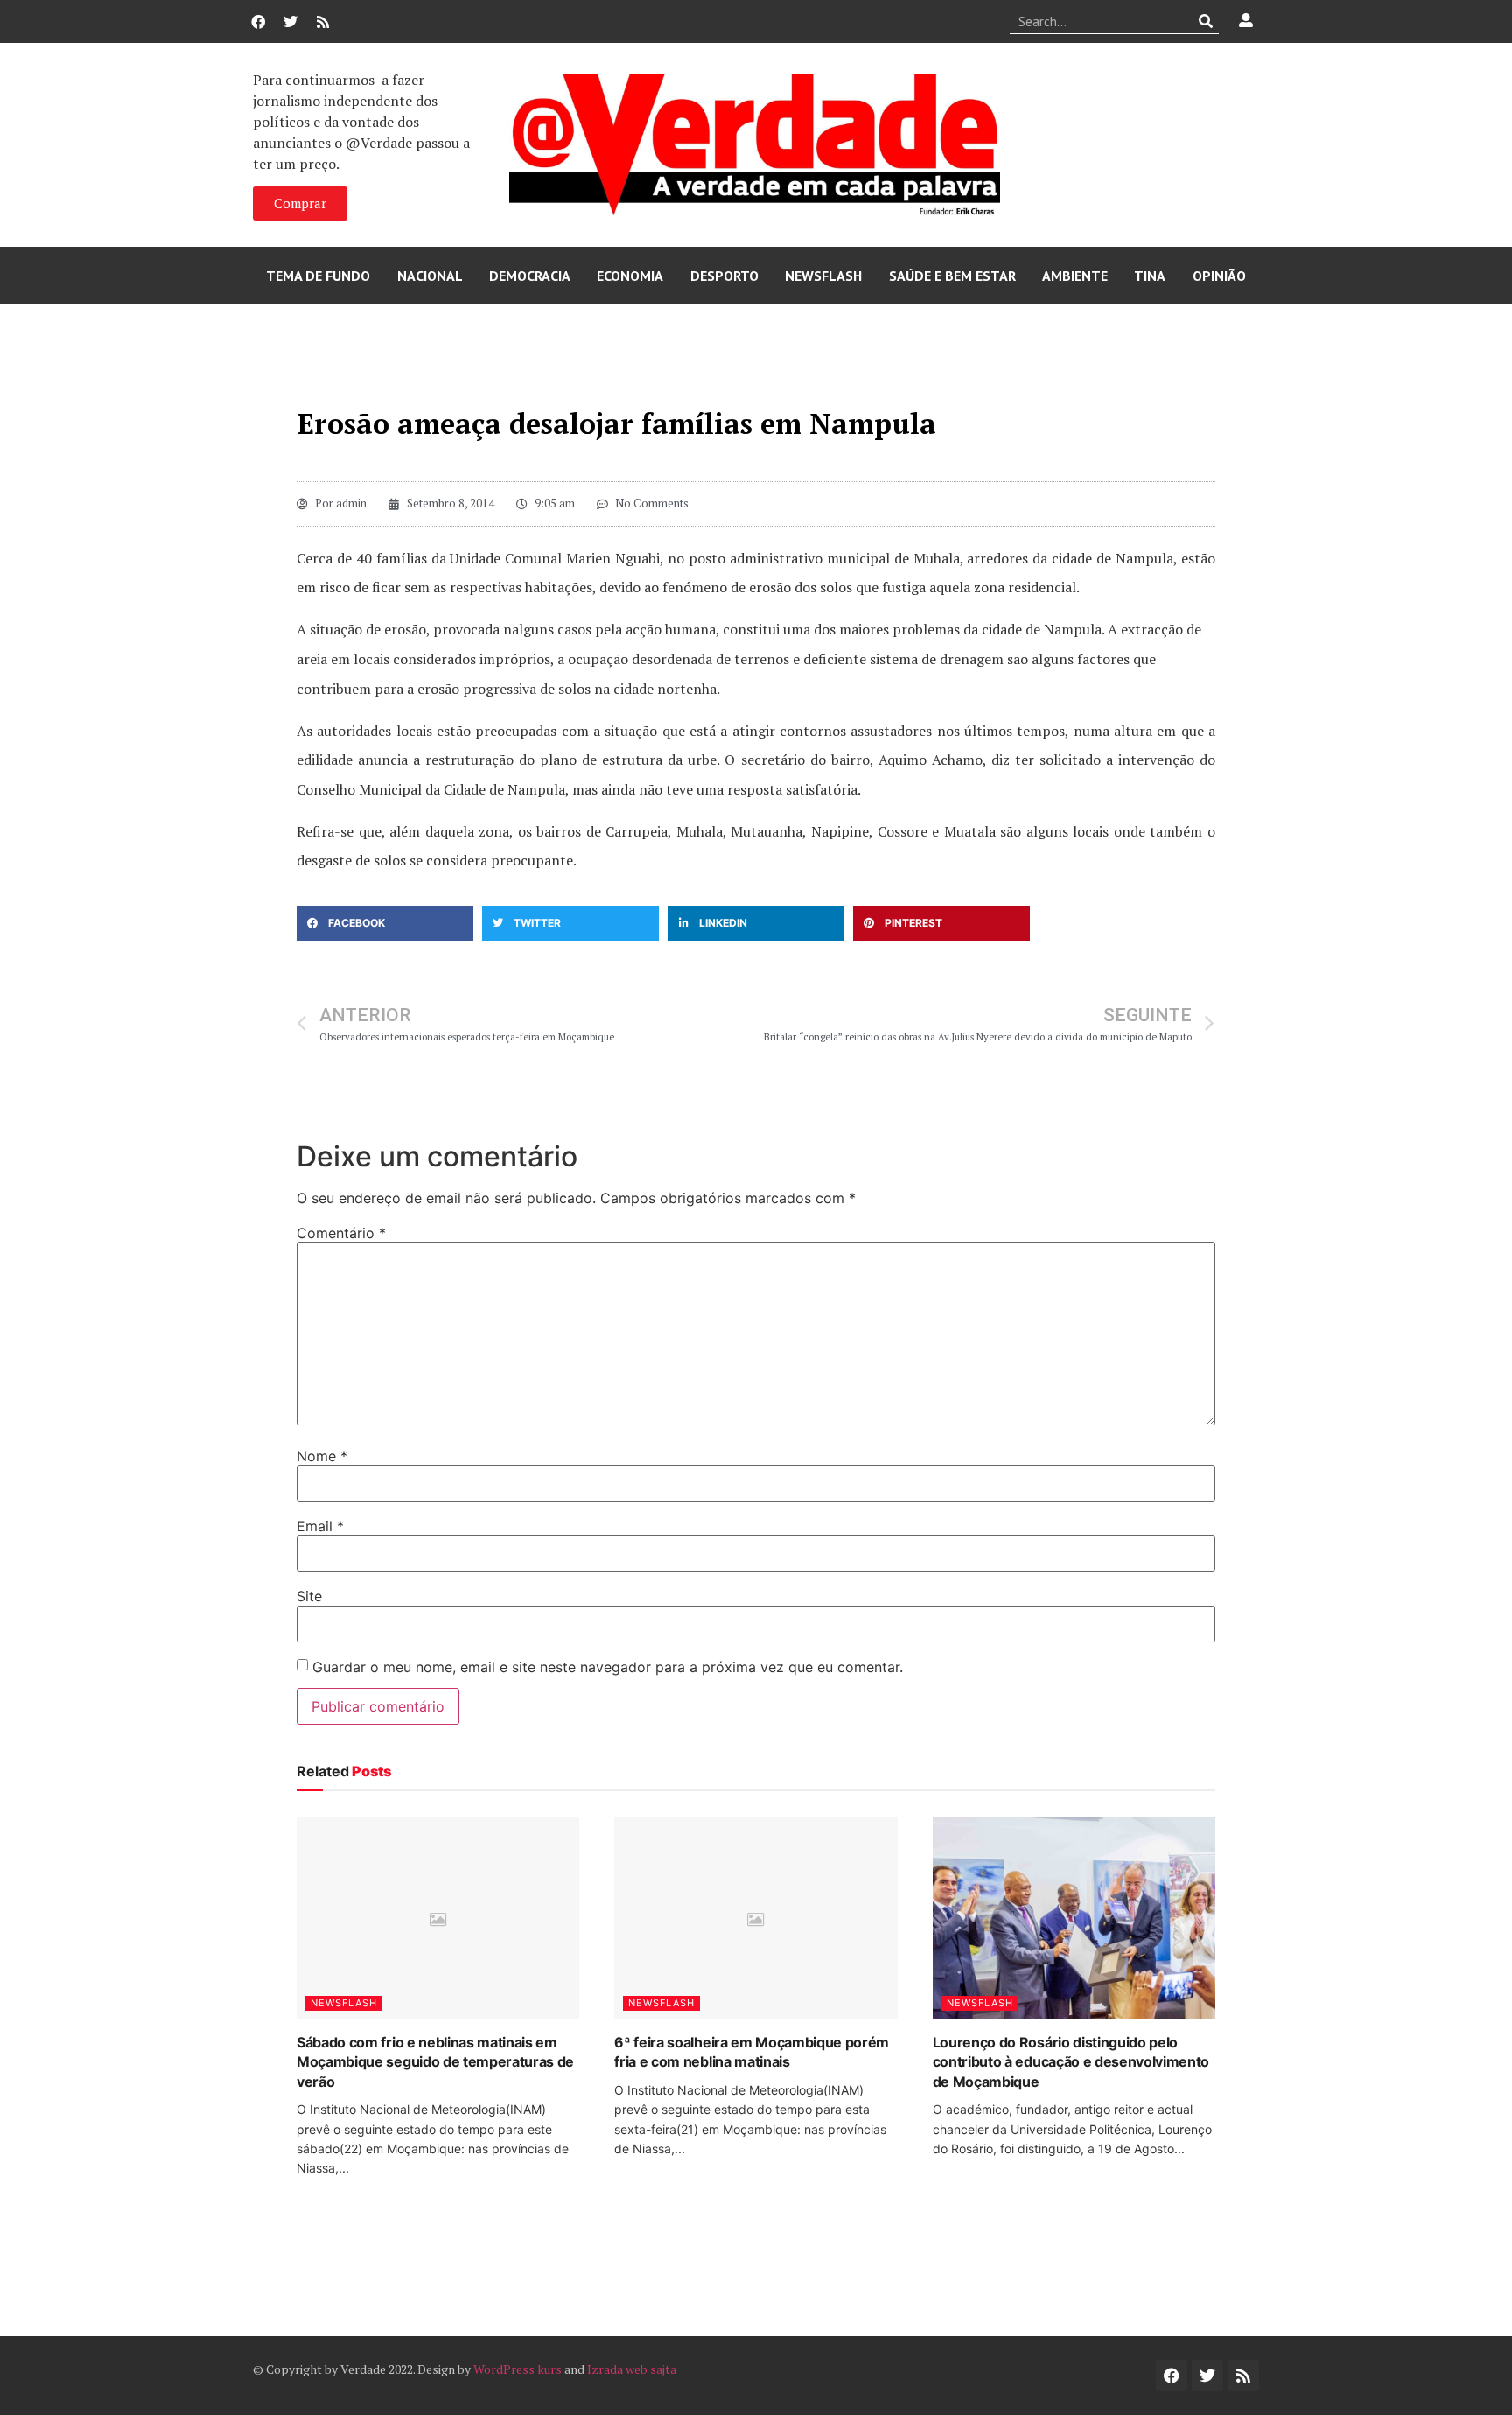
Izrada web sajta (632, 2369)
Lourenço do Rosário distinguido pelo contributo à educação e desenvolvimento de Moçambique (1071, 2062)
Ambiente (1075, 276)
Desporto (724, 276)
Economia (630, 276)
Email (320, 1526)
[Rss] (323, 22)
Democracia (530, 276)
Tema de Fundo (318, 276)
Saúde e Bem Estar (952, 276)
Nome (322, 1456)
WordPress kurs (518, 2369)
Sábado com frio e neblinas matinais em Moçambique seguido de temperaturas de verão (435, 2062)
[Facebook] (258, 22)
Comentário (341, 1233)
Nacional (430, 276)
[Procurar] (1206, 21)
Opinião (1219, 276)
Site (309, 1596)
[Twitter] (290, 22)
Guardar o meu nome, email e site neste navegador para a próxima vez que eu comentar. (608, 1667)
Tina (1150, 276)
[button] (385, 923)
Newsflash (823, 276)
